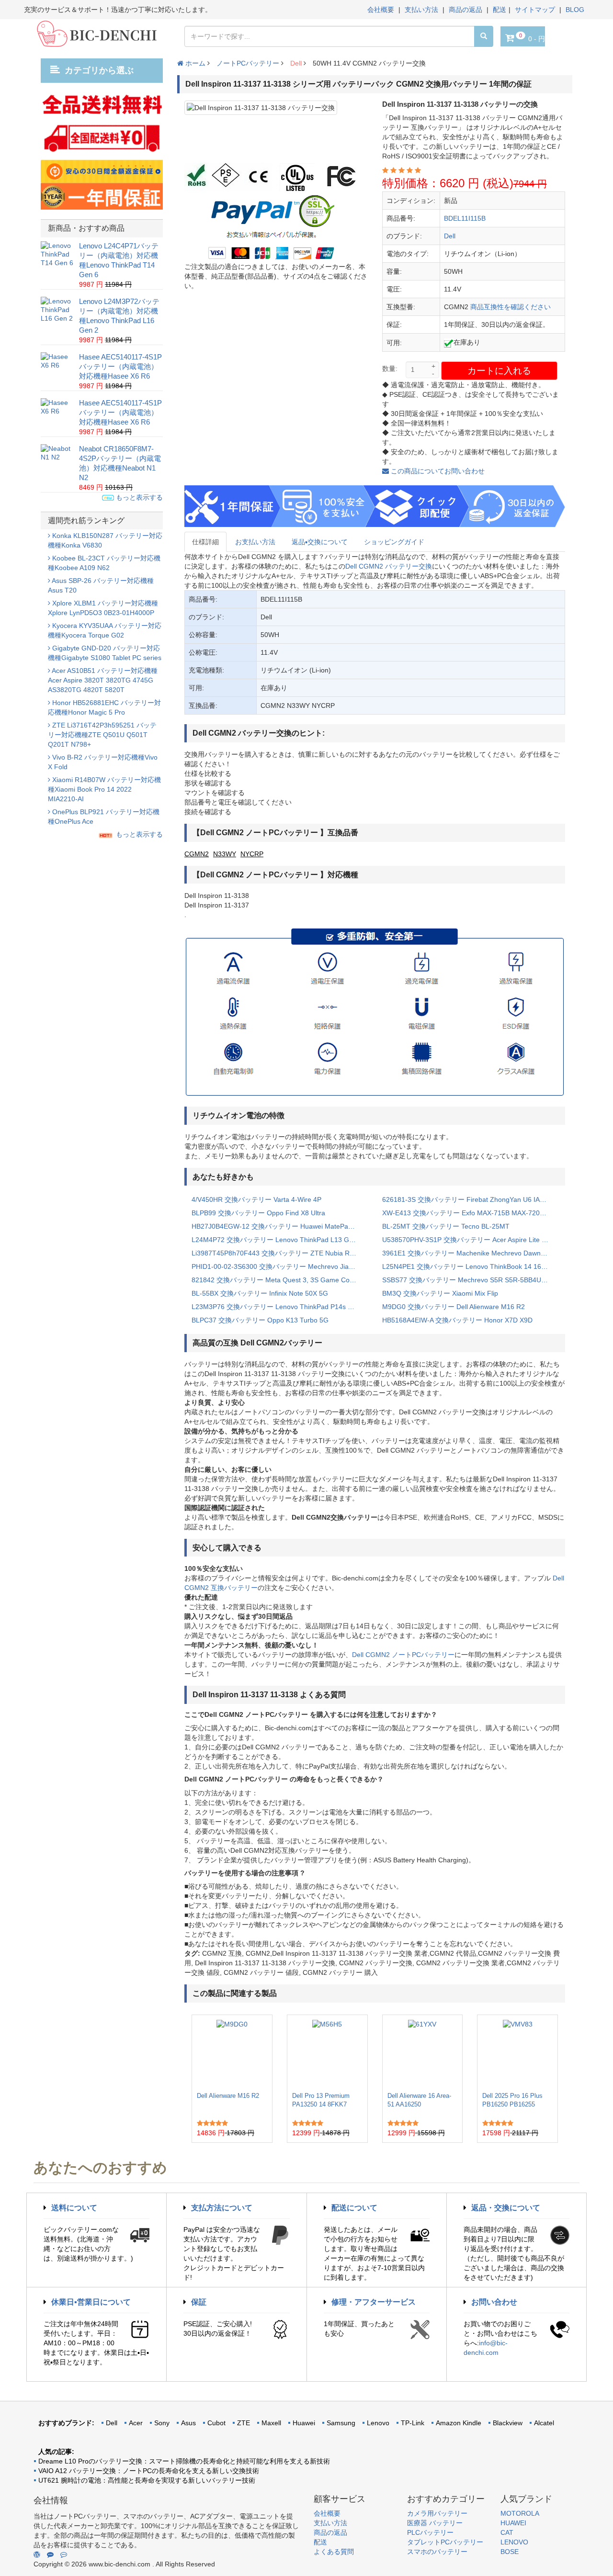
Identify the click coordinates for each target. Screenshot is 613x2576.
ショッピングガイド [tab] (394, 542)
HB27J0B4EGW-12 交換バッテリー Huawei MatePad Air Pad (280, 1226)
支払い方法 (421, 10)
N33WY (225, 854)
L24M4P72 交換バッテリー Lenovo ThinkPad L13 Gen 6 (277, 1240)
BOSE (510, 2552)
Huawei (304, 2423)
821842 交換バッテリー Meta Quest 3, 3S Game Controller (280, 1280)
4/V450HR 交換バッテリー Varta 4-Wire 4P (256, 1199)
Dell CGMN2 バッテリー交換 (389, 566)
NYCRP (252, 854)
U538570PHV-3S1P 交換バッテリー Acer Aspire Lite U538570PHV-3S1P (470, 1240)
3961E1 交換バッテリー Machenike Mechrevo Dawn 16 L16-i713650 (470, 1253)
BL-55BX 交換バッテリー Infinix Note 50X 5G (260, 1293)
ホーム (194, 63)
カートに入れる (499, 371)
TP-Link (413, 2423)
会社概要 (381, 10)
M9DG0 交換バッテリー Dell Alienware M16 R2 (454, 1307)
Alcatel (544, 2423)
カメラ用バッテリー (437, 2513)
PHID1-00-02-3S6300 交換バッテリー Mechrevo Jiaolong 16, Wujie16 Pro (280, 1266)
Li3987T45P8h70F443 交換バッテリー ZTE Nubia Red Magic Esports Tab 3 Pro (280, 1253)
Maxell (271, 2423)
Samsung (341, 2423)
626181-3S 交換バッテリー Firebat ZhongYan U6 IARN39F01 (470, 1199)
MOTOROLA (520, 2513)
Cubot (216, 2423)
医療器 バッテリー (435, 2523)
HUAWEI (513, 2523)
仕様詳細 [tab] (205, 542)
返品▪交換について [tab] (320, 542)
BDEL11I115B (465, 218)
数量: (390, 369)
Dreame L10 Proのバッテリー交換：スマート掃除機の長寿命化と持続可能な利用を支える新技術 (184, 2461)
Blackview (508, 2423)
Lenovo (378, 2423)
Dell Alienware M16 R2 (228, 2096)
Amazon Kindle (459, 2423)
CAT (507, 2532)
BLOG (575, 10)
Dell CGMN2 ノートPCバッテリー (403, 1655)
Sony (162, 2423)
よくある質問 (334, 2552)
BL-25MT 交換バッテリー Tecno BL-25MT (446, 1226)
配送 (499, 10)
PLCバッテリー (430, 2532)
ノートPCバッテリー (248, 63)
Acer (136, 2423)
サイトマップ (535, 10)
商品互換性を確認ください (511, 307)
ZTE (244, 2423)
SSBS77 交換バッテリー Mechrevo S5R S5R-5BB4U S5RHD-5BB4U (470, 1280)
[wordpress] (37, 2554)
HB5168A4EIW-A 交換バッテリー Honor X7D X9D (457, 1320)
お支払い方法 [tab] (255, 542)
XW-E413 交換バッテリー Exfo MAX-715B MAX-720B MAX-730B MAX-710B (470, 1213)
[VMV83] (518, 2053)
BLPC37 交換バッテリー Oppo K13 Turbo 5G (260, 1320)
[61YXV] (422, 2053)
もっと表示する (138, 497)
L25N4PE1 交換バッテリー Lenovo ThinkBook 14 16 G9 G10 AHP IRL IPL (470, 1266)
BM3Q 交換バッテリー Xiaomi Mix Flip (440, 1293)
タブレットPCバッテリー (445, 2542)
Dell (296, 63)
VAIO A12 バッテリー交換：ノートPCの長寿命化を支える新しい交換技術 (149, 2471)
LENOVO (514, 2542)
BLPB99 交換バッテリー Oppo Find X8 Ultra (258, 1213)
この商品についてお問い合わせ (437, 471)
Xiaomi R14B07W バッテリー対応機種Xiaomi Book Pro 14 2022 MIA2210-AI (104, 789)
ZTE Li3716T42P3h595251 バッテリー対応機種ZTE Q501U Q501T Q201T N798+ (102, 735)
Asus (188, 2423)
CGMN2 (197, 854)
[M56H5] (327, 2053)
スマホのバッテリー (437, 2552)
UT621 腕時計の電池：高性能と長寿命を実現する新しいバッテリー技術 (147, 2480)
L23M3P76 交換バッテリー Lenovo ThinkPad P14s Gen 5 (279, 1307)
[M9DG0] (232, 2053)
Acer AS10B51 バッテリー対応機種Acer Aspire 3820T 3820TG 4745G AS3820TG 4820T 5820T (103, 680)
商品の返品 (465, 10)
